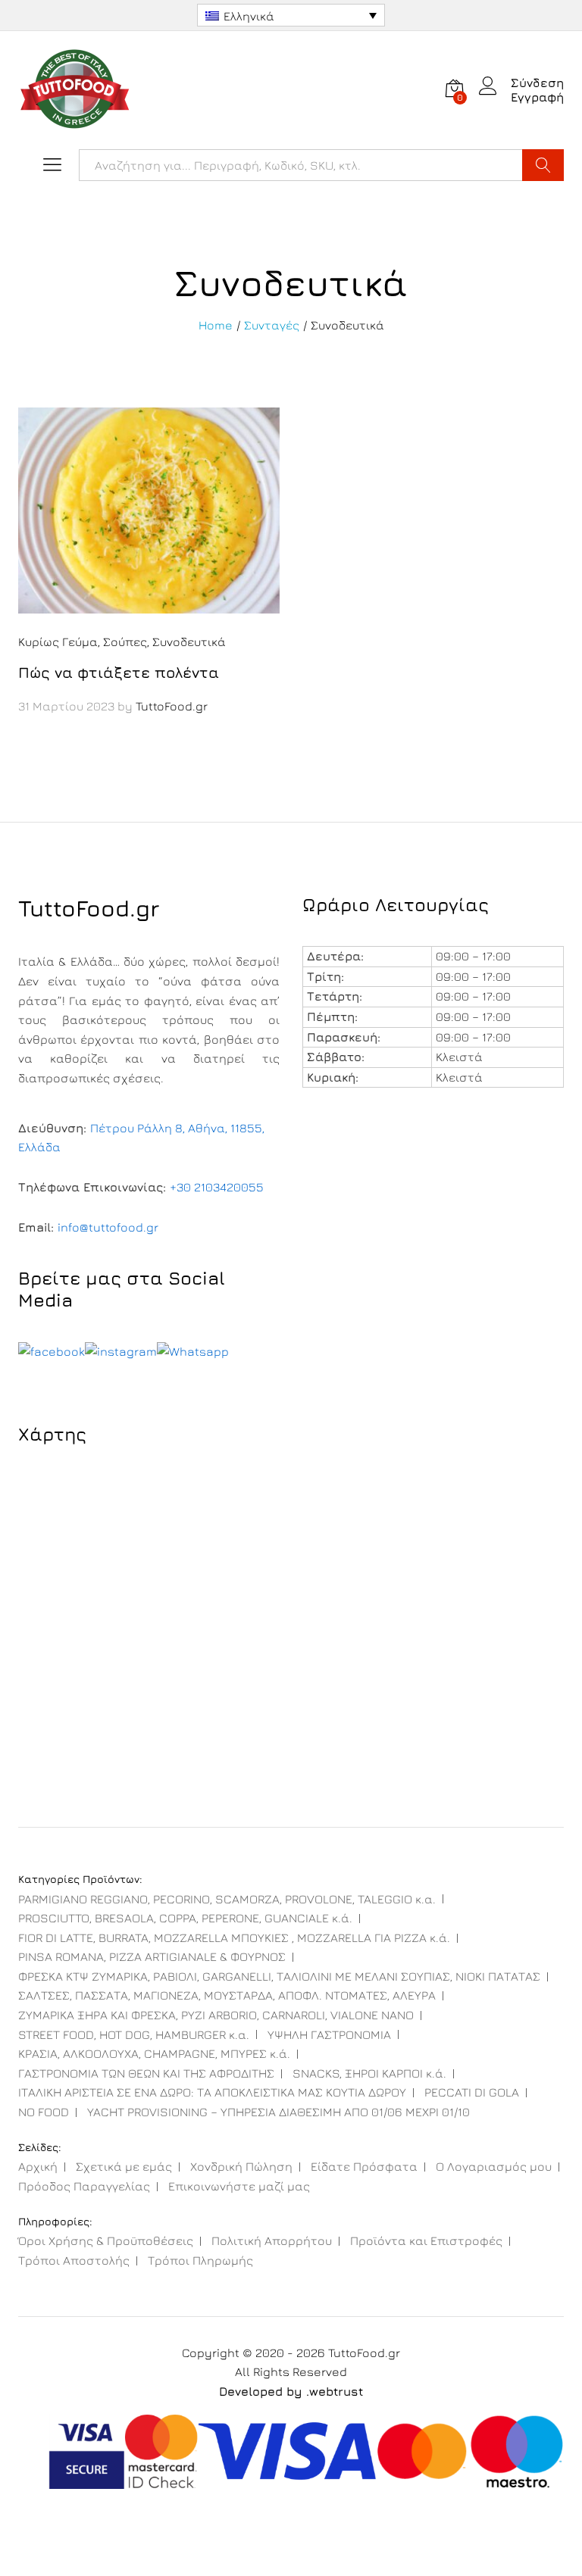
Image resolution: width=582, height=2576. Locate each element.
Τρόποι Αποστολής (74, 2260)
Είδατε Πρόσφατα (364, 2166)
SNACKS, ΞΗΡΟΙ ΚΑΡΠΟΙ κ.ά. (369, 2073)
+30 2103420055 (217, 1187)
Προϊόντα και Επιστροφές (426, 2240)
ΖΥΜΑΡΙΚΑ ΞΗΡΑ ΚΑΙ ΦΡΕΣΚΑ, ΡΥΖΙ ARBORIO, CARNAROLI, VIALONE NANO (216, 2015)
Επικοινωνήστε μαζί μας (239, 2186)
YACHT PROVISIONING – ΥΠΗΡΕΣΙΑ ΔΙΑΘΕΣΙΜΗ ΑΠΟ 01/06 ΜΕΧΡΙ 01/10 (278, 2112)
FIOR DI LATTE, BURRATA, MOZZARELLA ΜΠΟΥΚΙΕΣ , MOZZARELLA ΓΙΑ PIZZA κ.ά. (234, 1937)
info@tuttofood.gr (108, 1227)
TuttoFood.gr (172, 706)
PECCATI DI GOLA (472, 2092)
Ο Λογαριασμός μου (494, 2166)
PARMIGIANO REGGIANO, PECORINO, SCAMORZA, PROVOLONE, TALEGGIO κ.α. (227, 1899)
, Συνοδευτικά (186, 642)
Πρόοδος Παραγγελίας (84, 2186)
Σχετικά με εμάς (124, 2166)
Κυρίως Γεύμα (58, 642)
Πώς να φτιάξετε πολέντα (119, 672)
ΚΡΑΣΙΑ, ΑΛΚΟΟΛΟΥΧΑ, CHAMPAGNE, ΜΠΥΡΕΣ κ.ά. (154, 2053)
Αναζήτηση (543, 165)
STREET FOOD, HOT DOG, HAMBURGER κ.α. (134, 2034)
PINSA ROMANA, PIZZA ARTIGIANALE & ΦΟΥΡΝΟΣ (152, 1956)
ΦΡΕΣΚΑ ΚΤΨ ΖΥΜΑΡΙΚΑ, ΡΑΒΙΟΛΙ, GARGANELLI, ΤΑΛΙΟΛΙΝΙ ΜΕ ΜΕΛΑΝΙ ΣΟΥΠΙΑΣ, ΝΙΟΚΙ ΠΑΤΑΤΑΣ (279, 1976)
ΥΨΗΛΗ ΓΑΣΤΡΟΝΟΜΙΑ (329, 2034)
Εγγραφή (537, 97)
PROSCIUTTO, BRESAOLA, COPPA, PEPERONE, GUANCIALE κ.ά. (185, 1918)
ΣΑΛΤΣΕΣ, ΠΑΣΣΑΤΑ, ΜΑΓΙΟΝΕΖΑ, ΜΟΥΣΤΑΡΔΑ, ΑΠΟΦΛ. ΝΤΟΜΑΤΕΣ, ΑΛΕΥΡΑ (227, 1995)
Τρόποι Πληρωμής (200, 2260)
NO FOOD (44, 2112)
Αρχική (38, 2166)
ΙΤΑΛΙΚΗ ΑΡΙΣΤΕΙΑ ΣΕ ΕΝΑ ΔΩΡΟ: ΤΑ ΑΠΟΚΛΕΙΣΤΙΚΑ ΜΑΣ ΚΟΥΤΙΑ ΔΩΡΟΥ (212, 2092)
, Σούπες (122, 642)
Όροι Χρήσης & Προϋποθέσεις (106, 2240)
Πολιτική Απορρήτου (272, 2240)
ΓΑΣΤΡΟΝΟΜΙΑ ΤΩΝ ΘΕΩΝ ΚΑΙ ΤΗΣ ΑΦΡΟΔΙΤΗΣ (146, 2073)
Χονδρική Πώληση (241, 2166)
